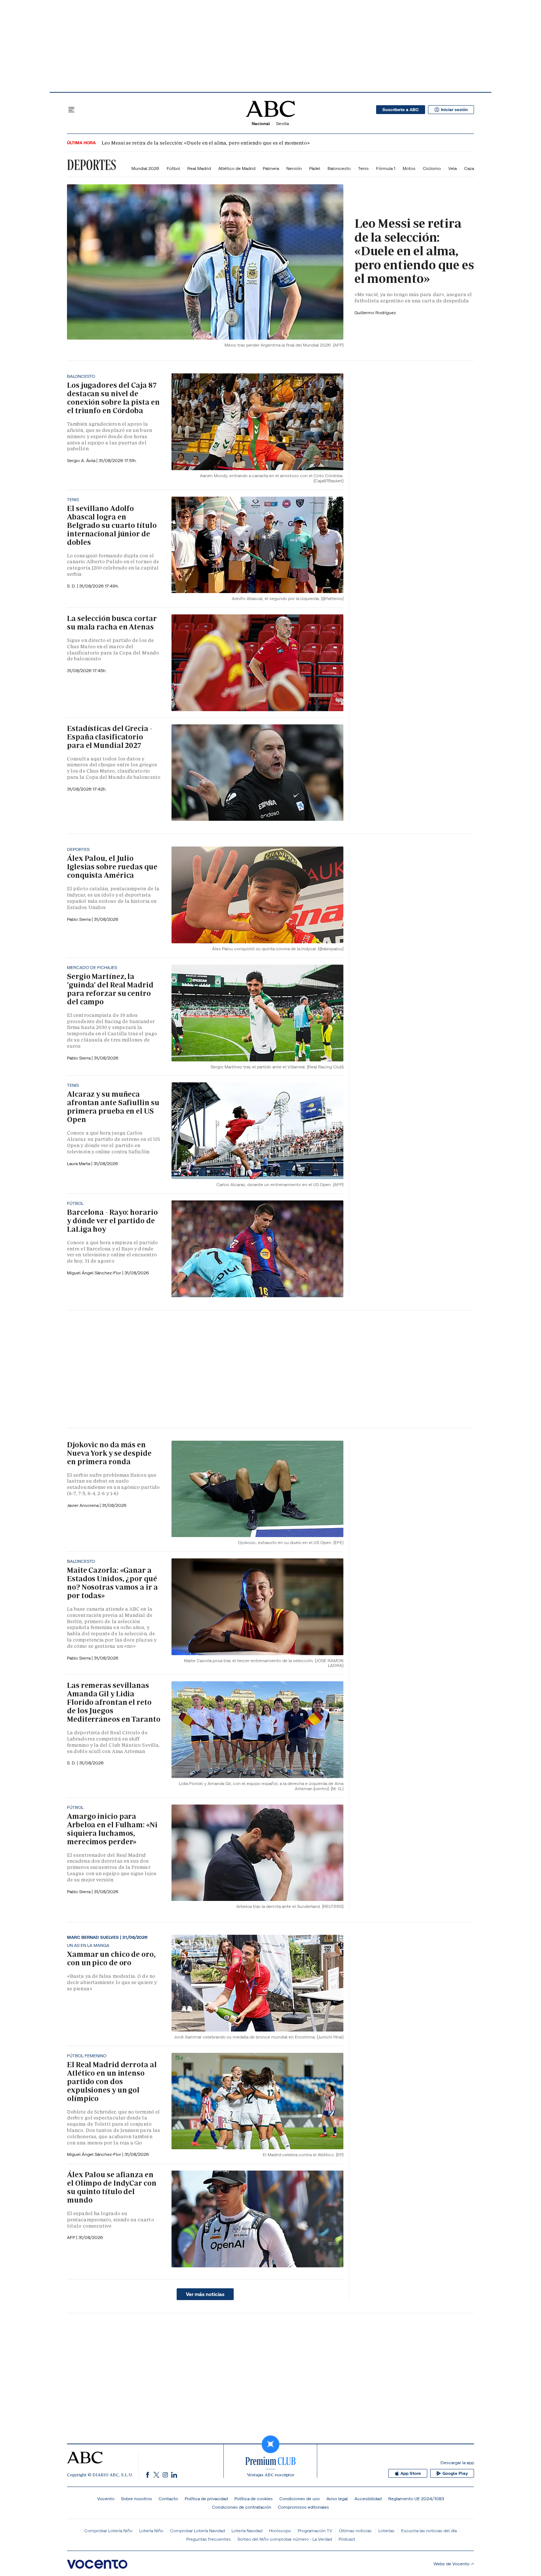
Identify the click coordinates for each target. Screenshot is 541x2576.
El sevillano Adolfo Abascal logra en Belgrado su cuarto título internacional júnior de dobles (112, 525)
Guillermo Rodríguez (375, 313)
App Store (411, 2473)
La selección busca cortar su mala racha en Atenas (112, 623)
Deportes (91, 165)
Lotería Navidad (247, 2531)
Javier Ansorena (83, 1505)
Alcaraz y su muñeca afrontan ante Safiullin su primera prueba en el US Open (113, 1107)
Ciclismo (432, 168)
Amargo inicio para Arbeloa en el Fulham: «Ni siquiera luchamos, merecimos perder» (112, 1829)
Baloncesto (339, 168)
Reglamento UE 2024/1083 (416, 2499)
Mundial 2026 (145, 168)
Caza (469, 168)
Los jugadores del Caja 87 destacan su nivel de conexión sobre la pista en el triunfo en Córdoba (113, 398)
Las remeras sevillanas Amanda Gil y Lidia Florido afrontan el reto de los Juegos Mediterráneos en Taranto (114, 1702)
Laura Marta (79, 1163)
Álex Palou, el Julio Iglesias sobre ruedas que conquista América (112, 867)
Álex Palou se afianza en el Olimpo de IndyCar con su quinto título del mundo (112, 2187)
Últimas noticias (355, 2531)
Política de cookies (254, 2499)
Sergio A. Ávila (82, 460)
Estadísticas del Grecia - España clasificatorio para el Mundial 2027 (110, 737)
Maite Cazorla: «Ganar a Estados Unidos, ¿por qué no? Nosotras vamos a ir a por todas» (112, 1583)
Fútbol (173, 168)
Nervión (294, 168)
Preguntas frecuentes (208, 2539)
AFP (72, 2237)
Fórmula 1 (386, 168)
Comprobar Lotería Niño (108, 2531)
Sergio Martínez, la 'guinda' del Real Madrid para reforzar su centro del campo (110, 989)
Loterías (386, 2531)
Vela (452, 168)
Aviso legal (337, 2499)
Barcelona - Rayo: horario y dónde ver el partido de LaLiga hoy (112, 1221)
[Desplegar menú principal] (71, 110)
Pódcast (347, 2539)
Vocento (106, 2499)
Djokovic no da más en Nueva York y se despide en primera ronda (109, 1453)
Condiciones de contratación (242, 2507)
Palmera (271, 168)
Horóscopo (280, 2531)
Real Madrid (199, 168)
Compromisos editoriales (303, 2507)
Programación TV (315, 2531)
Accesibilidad (368, 2499)
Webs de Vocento (452, 2564)
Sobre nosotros (137, 2499)
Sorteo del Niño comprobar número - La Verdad (285, 2539)
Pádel (315, 168)
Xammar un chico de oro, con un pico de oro (111, 1958)
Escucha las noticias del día (429, 2531)
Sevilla (282, 123)
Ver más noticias (205, 2294)
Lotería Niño (151, 2531)
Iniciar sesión (454, 110)
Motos (409, 168)
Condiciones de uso (300, 2499)
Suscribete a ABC (401, 110)
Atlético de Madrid (237, 168)
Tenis (363, 168)
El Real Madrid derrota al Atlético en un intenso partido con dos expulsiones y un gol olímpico (112, 2082)
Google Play (455, 2473)
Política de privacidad (206, 2499)
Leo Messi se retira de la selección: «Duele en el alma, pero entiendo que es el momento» (206, 143)
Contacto (168, 2499)
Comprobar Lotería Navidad (197, 2531)
